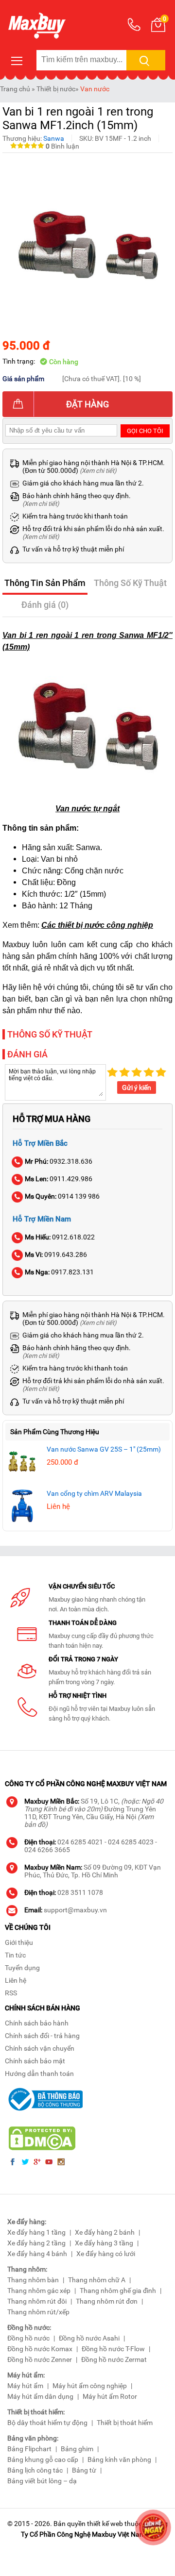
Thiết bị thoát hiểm (125, 2423)
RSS (11, 1993)
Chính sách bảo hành (37, 2023)
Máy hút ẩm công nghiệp (90, 2386)
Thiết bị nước (56, 89)
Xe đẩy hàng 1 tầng (36, 2232)
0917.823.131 (59, 1272)
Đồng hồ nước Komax (40, 2349)
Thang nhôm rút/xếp (38, 2312)
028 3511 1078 (80, 1892)
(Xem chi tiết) (98, 471)
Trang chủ (15, 89)
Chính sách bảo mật (35, 2061)
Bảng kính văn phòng (119, 2459)
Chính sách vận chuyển (40, 2048)
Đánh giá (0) (45, 605)
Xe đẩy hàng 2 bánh (105, 2232)
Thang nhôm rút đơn (107, 2301)
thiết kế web (105, 2524)
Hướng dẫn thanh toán (39, 2074)
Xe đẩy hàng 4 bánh (37, 2254)
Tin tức (15, 1955)
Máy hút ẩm (25, 2386)
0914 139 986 (62, 1196)
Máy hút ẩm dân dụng (40, 2396)
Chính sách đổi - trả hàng (42, 2036)
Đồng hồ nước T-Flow (113, 2349)
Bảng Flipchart (29, 2449)
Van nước (95, 89)
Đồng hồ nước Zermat (114, 2359)
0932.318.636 (59, 1161)
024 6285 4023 (131, 1842)
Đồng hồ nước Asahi (89, 2338)
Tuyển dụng (22, 1968)
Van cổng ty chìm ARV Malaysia (94, 1493)
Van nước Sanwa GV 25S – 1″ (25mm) (104, 1449)
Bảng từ (84, 2470)
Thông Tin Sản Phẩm (45, 583)
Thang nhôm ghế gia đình (118, 2291)
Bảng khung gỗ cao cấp (43, 2459)
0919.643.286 (56, 1255)
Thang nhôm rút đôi (37, 2301)
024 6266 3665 (47, 1850)
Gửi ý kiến (137, 1087)
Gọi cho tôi (145, 431)
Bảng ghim (77, 2449)
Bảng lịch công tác (35, 2470)
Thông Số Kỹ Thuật (130, 583)
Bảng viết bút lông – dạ (42, 2481)
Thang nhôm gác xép (39, 2291)
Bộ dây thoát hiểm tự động (47, 2423)
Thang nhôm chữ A (97, 2280)
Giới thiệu (19, 1942)
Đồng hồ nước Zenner (40, 2359)
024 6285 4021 (80, 1842)
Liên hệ (16, 1980)
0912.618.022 (60, 1237)
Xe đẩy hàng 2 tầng (36, 2243)
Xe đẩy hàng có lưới (106, 2254)
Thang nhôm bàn (33, 2280)
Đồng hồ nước (28, 2338)
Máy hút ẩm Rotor (110, 2396)
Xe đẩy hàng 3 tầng (104, 2243)
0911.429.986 (59, 1179)
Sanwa (54, 138)
